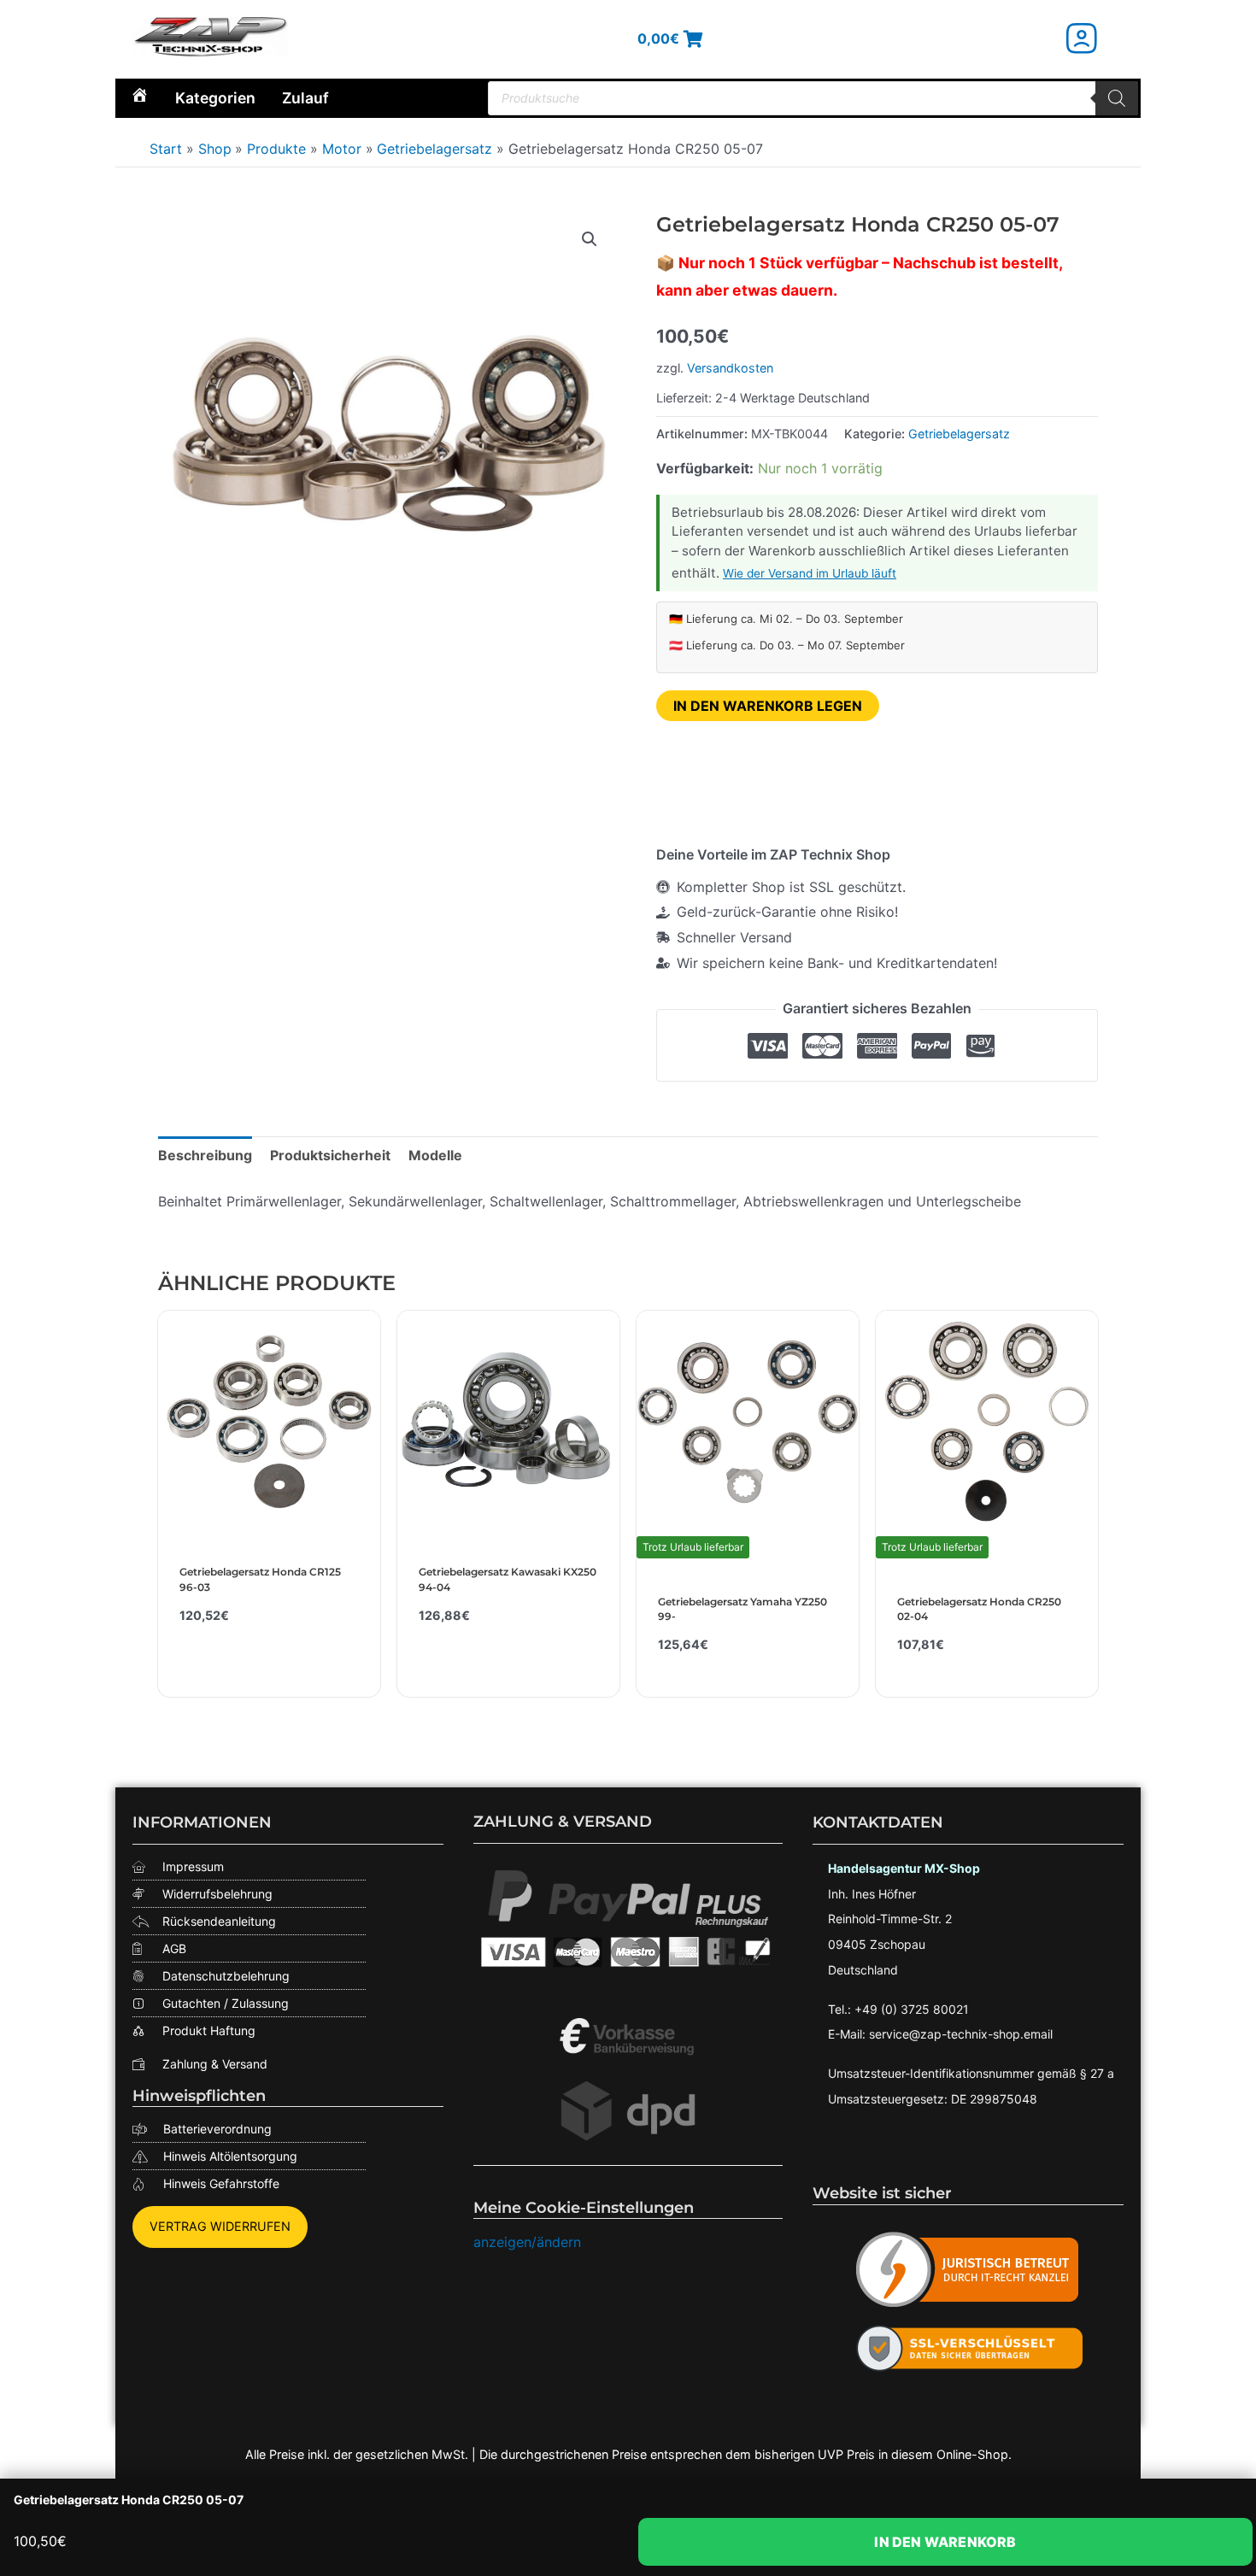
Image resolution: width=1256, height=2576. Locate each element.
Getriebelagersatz (959, 434)
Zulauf (305, 98)
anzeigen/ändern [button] (527, 2242)
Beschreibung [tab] (205, 1155)
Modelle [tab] (435, 1155)
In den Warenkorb (945, 2542)
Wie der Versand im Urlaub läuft (810, 573)
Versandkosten (730, 368)
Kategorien (215, 98)
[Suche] (1117, 98)
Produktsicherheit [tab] (330, 1155)
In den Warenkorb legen (768, 706)
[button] (590, 239)
